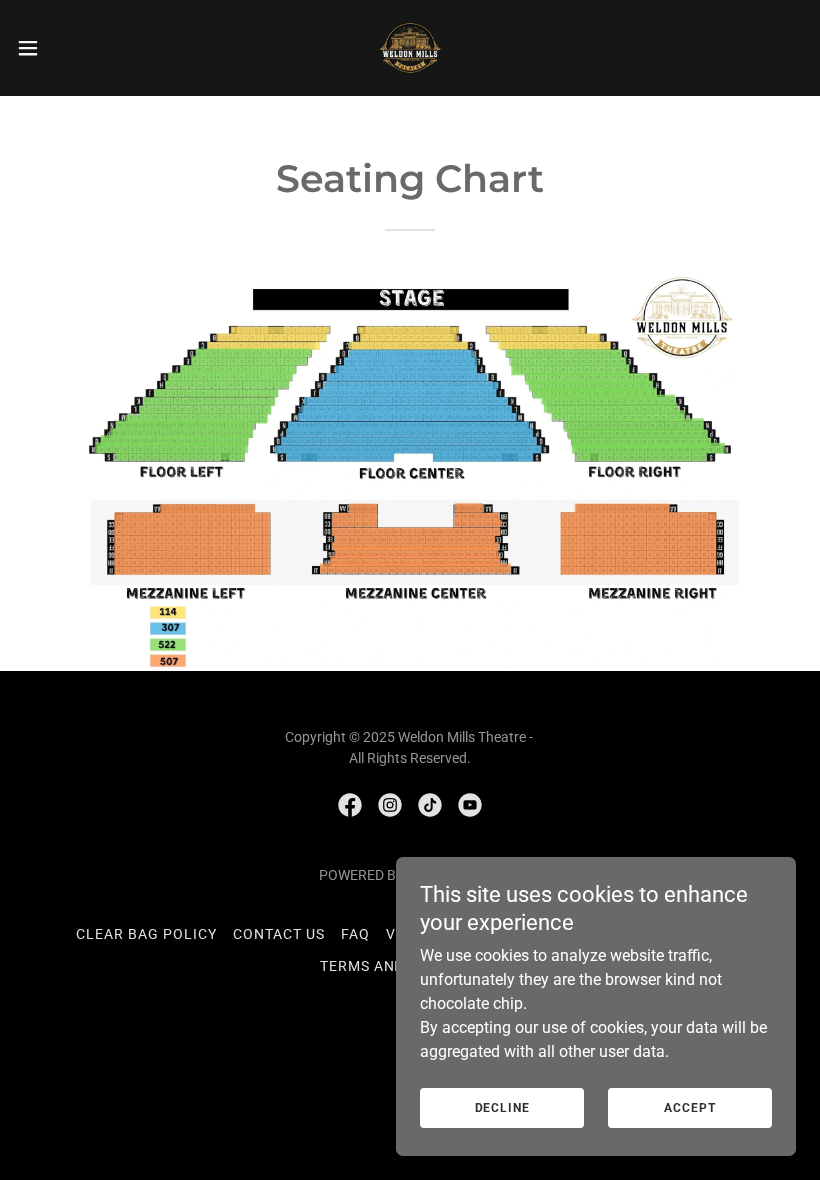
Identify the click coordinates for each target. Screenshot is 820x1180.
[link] (410, 48)
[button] (68, 48)
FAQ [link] (355, 934)
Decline (502, 1108)
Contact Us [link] (279, 934)
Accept (689, 1108)
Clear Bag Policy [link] (146, 934)
